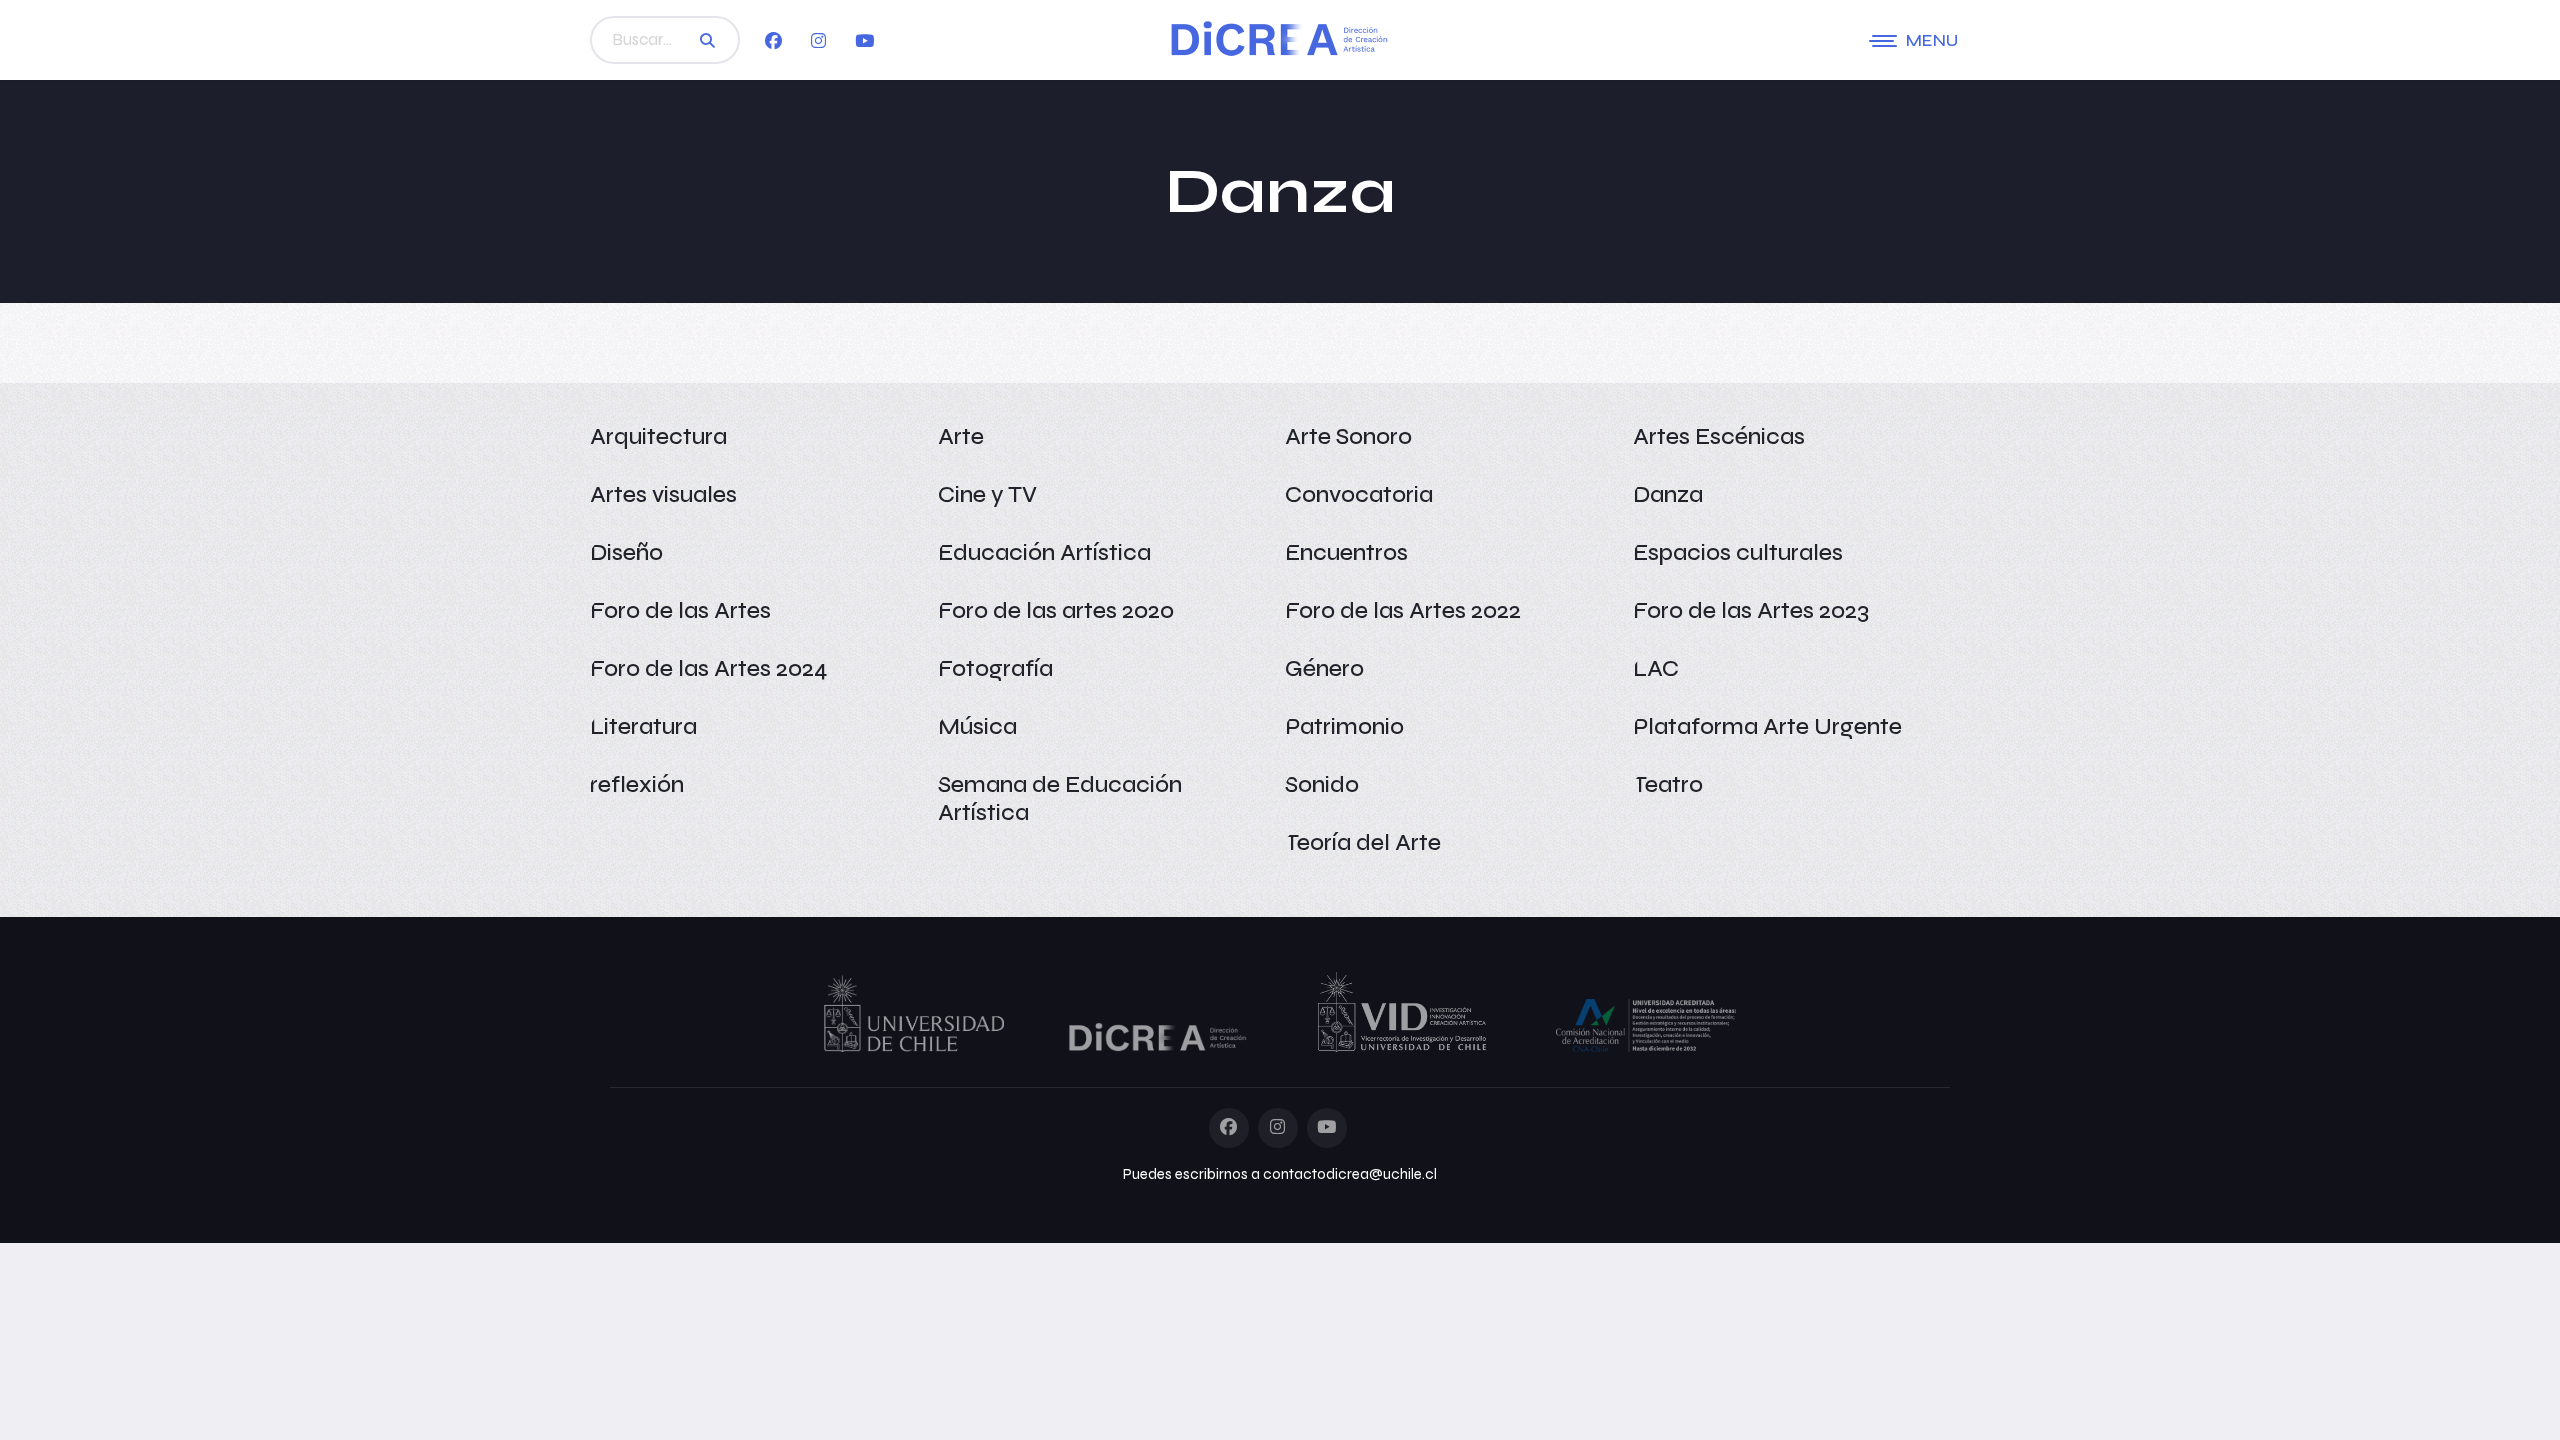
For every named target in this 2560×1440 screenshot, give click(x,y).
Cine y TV (987, 494)
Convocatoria (1359, 494)
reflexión (637, 784)
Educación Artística (1044, 552)
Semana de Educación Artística (1060, 798)
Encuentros (1346, 552)
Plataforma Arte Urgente (1767, 726)
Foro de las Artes (680, 610)
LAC (1656, 668)
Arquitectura (658, 436)
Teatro (1668, 784)
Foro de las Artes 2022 (1403, 610)
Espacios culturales (1738, 552)
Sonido (1322, 784)
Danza (1668, 494)
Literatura (643, 726)
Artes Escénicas (1719, 436)
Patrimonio (1344, 726)
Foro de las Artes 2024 (709, 668)
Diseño (626, 552)
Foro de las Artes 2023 (1751, 610)
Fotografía (995, 668)
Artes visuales (663, 494)
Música (977, 726)
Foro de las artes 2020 (1056, 610)
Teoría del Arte (1363, 842)
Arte (961, 436)
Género (1324, 668)
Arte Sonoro (1348, 436)
